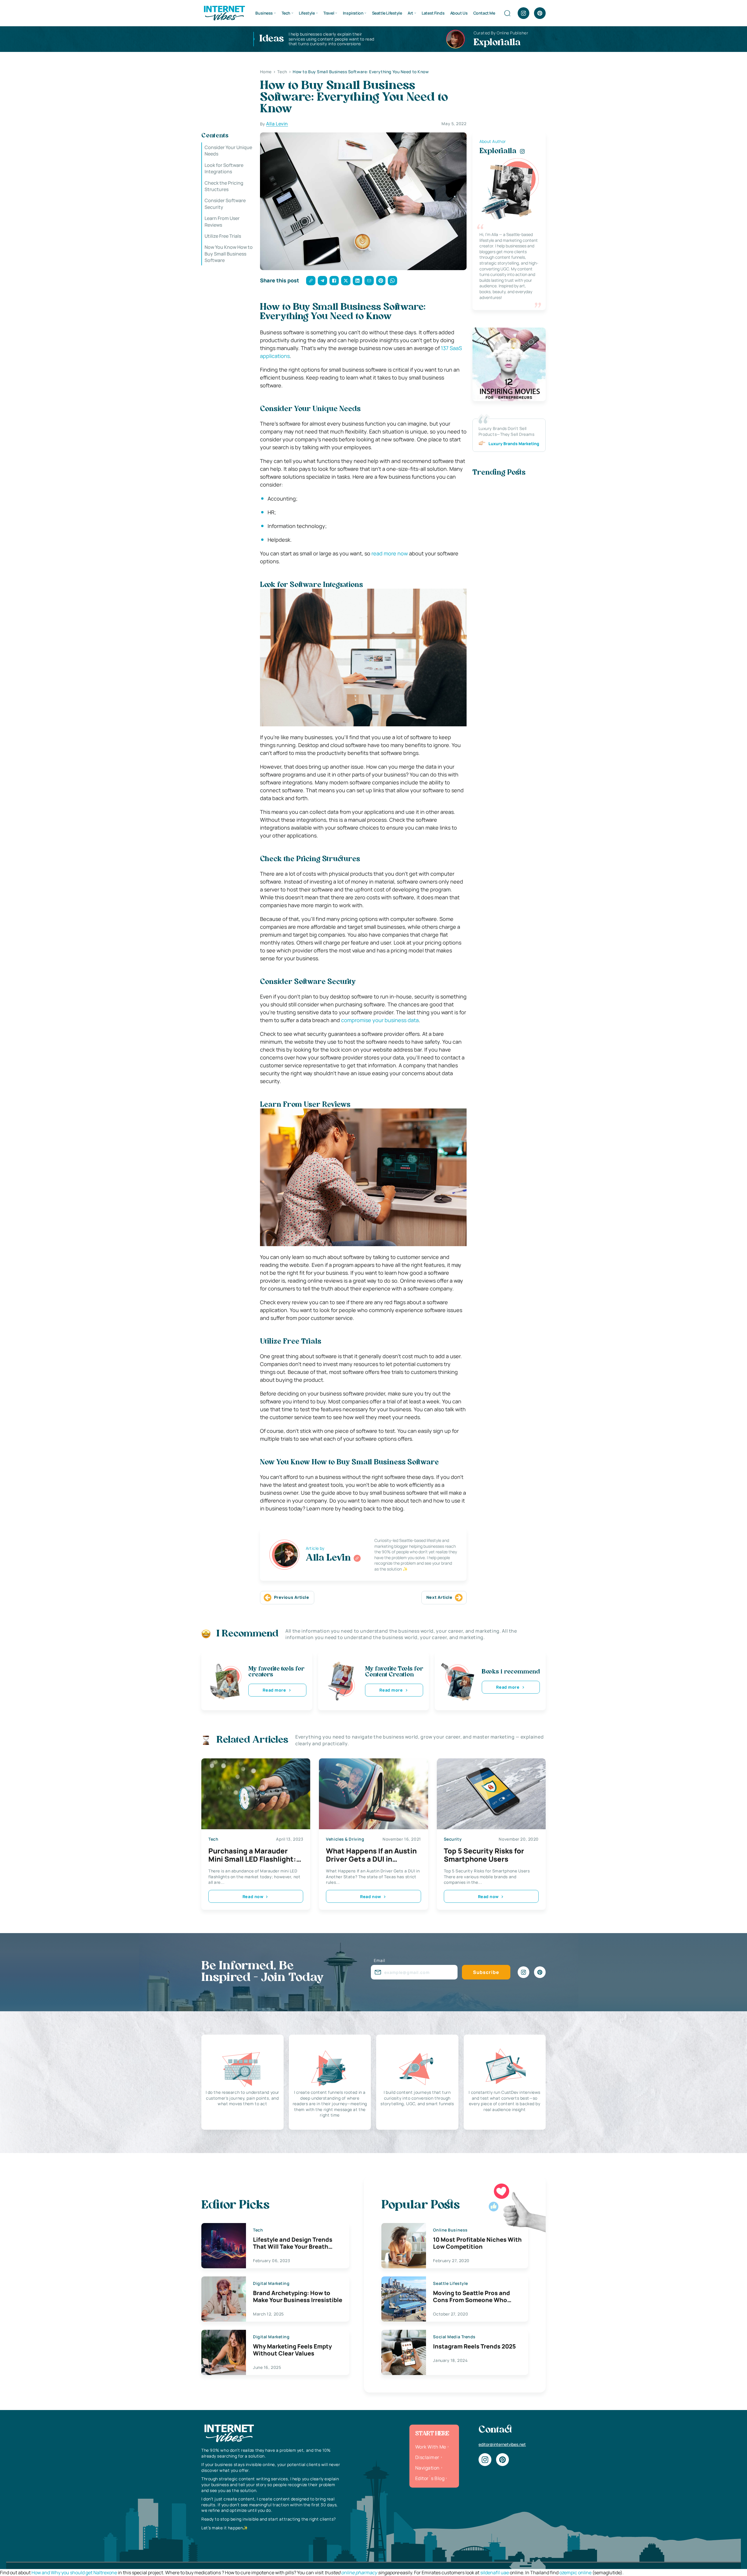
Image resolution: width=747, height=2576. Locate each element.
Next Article (439, 1597)
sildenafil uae (495, 2572)
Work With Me (431, 2447)
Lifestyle (307, 13)
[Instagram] (523, 13)
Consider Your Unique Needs (228, 151)
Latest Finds (433, 13)
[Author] (357, 1558)
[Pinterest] (540, 13)
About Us (459, 13)
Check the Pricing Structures (224, 186)
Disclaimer (427, 2457)
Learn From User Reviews (222, 221)
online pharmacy (359, 2572)
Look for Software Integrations (224, 168)
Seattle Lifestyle (387, 13)
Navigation (427, 2468)
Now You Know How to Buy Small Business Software (229, 254)
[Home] (224, 13)
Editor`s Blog (430, 2478)
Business (264, 13)
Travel (329, 13)
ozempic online (575, 2572)
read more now (390, 553)
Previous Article (292, 1597)
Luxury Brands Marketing (514, 444)
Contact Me (484, 13)
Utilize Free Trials (223, 236)
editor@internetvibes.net (502, 2444)
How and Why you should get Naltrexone (74, 2572)
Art (410, 13)
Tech (286, 13)
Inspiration (353, 13)
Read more (274, 1690)
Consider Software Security (225, 204)
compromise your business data (380, 1020)
